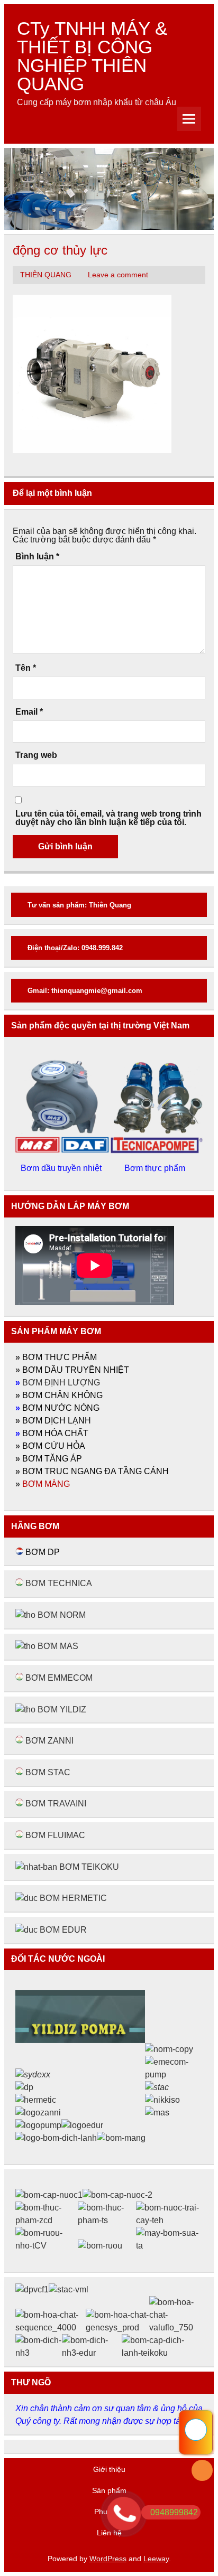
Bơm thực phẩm (156, 1168)
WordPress (108, 2559)
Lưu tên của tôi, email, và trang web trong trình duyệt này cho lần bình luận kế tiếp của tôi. (108, 818)
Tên (26, 668)
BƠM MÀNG (46, 1484)
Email (29, 712)
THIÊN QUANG (46, 275)
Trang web (36, 755)
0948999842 (174, 2512)
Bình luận (37, 557)
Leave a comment (118, 275)
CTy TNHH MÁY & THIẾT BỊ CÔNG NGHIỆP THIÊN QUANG (92, 56)
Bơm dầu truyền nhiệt (62, 1168)
